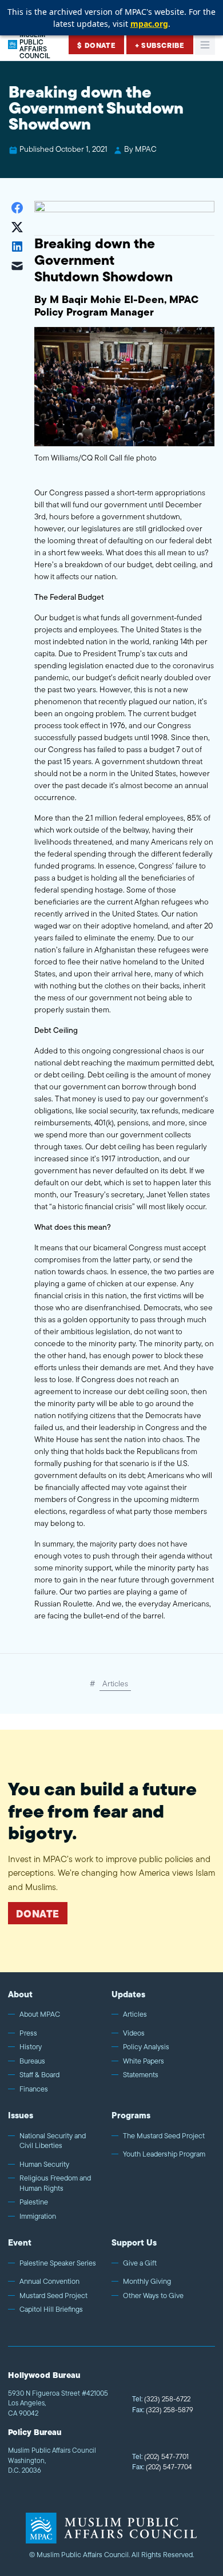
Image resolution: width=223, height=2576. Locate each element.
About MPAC (40, 2014)
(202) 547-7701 (160, 2456)
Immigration (38, 2216)
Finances (34, 2089)
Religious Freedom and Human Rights (55, 2183)
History (31, 2047)
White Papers (144, 2061)
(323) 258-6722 (161, 2399)
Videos (134, 2033)
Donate (38, 1914)
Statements (141, 2075)
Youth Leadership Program (164, 2154)
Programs (131, 2115)
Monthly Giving (147, 2282)
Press (28, 2033)
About (20, 1994)
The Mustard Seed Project (164, 2136)
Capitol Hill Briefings (51, 2309)
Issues (21, 2115)
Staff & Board (39, 2075)
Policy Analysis (146, 2047)
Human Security (44, 2165)
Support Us (134, 2242)
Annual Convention (49, 2282)
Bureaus (32, 2061)
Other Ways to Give (153, 2296)
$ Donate (96, 45)
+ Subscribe (160, 45)
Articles (115, 1683)
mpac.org (149, 24)
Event (20, 2242)
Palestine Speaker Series (58, 2263)
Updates (128, 1994)
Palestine (34, 2202)
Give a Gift (140, 2263)
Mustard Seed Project (53, 2296)
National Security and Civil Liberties (53, 2141)
